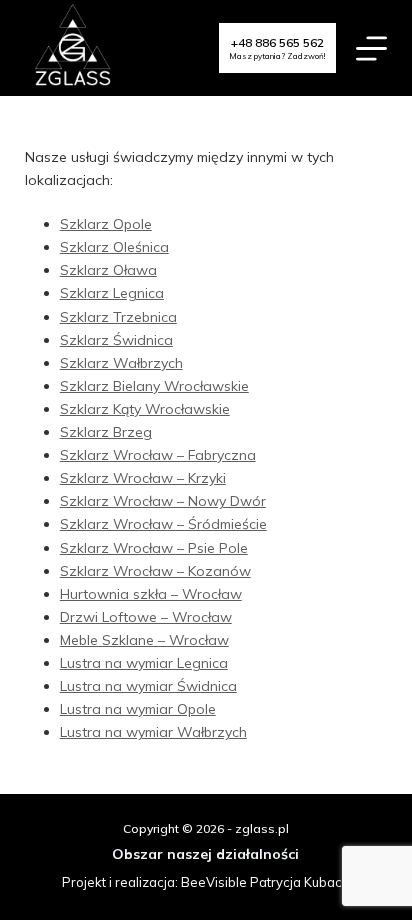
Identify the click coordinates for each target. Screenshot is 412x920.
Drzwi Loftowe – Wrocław (146, 617)
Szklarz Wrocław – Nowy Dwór (163, 501)
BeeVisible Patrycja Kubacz (265, 882)
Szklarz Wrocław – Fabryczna (158, 455)
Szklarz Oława (108, 270)
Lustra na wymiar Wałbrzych (153, 732)
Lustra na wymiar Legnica (144, 663)
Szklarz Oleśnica (114, 247)
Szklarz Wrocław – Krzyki (143, 478)
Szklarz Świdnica (116, 340)
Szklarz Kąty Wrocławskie (145, 409)
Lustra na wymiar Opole (138, 709)
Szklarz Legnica (112, 293)
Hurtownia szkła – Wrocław (151, 594)
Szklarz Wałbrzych (121, 363)
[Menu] (371, 48)
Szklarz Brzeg (106, 432)
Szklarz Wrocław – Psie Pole (154, 548)
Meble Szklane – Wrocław (144, 640)
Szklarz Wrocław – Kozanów (155, 571)
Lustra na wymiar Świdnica (148, 686)
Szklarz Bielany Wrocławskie (154, 386)
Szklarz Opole (106, 224)
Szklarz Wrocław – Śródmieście (163, 524)
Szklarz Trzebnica (118, 317)
